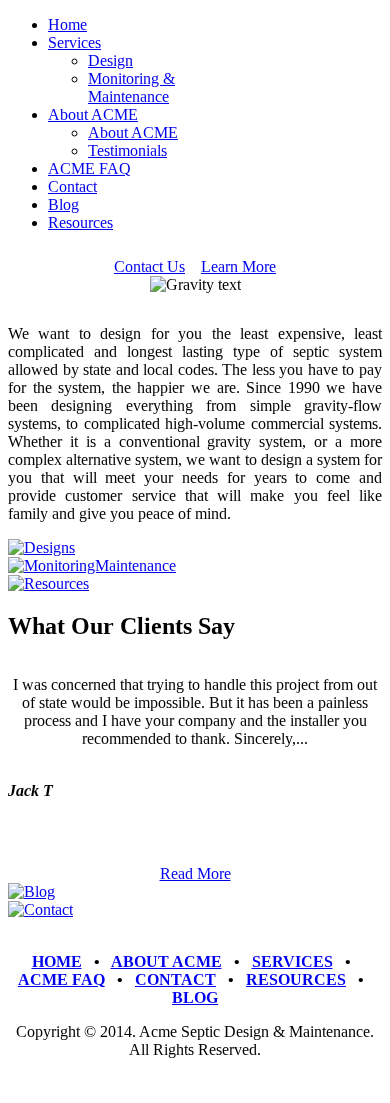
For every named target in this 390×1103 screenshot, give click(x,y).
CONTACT (175, 979)
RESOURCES (296, 979)
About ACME (93, 114)
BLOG (195, 997)
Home (67, 24)
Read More (195, 873)
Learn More (238, 266)
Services (74, 42)
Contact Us (149, 266)
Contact (72, 186)
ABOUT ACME (166, 961)
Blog (63, 204)
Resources (80, 222)
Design (110, 60)
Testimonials (127, 150)
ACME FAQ (89, 168)
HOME (57, 961)
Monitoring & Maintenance (131, 87)
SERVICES (292, 961)
